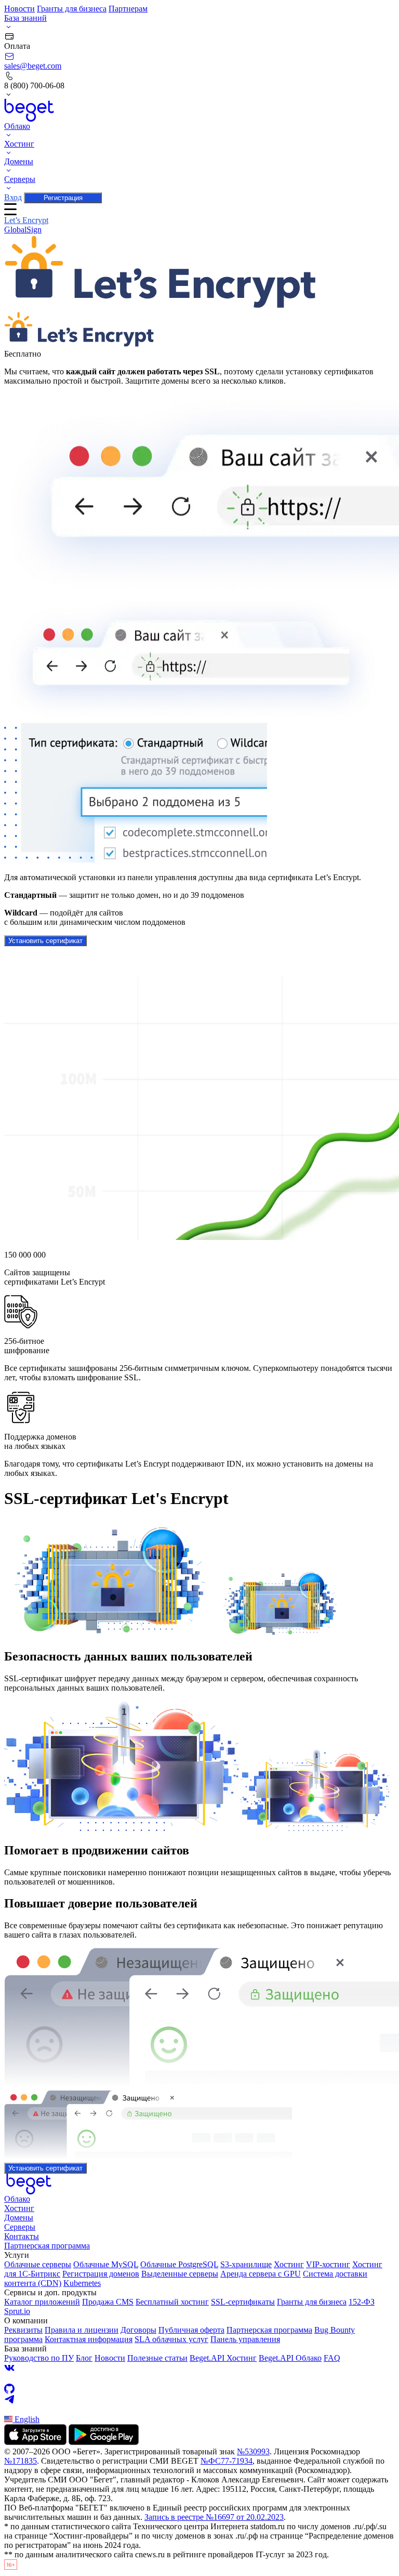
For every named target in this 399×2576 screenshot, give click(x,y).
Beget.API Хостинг (223, 2358)
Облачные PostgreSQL (179, 2264)
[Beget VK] (199, 2368)
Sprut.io (17, 2311)
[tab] (26, 220)
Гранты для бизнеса (72, 9)
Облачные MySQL (106, 2264)
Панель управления (245, 2339)
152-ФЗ (362, 2302)
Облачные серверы (38, 2264)
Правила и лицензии (82, 2330)
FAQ (332, 2358)
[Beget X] (199, 2378)
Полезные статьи (157, 2358)
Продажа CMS (108, 2302)
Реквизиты (23, 2330)
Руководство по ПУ (39, 2358)
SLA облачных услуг (171, 2339)
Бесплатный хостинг (172, 2302)
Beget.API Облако (290, 2358)
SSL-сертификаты (243, 2302)
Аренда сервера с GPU (261, 2274)
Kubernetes (82, 2283)
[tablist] (199, 225)
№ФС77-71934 (227, 2461)
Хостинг (19, 2208)
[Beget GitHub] (199, 2389)
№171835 (21, 2461)
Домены (19, 2218)
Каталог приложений (42, 2302)
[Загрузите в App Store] (35, 2442)
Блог (84, 2358)
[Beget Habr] (199, 2410)
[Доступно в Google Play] (104, 2442)
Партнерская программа (47, 2246)
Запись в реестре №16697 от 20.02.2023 (214, 2517)
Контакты (22, 2236)
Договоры (138, 2330)
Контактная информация (89, 2339)
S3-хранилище (246, 2264)
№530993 (253, 2451)
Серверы (20, 2227)
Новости (19, 9)
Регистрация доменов (101, 2274)
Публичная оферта (191, 2330)
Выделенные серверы (180, 2274)
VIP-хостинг (328, 2264)
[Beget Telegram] (199, 2399)
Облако (17, 2199)
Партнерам (128, 9)
